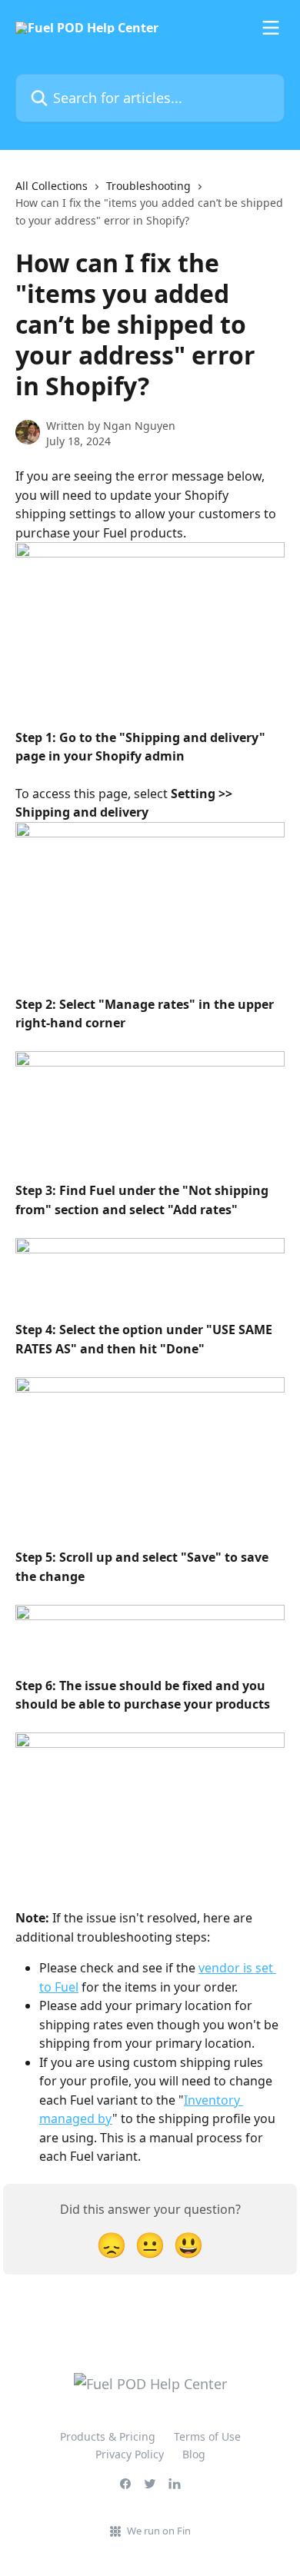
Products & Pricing (108, 2436)
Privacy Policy (130, 2454)
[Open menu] (271, 28)
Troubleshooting (148, 186)
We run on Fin (159, 2531)
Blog (194, 2454)
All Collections (52, 186)
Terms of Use (207, 2436)
